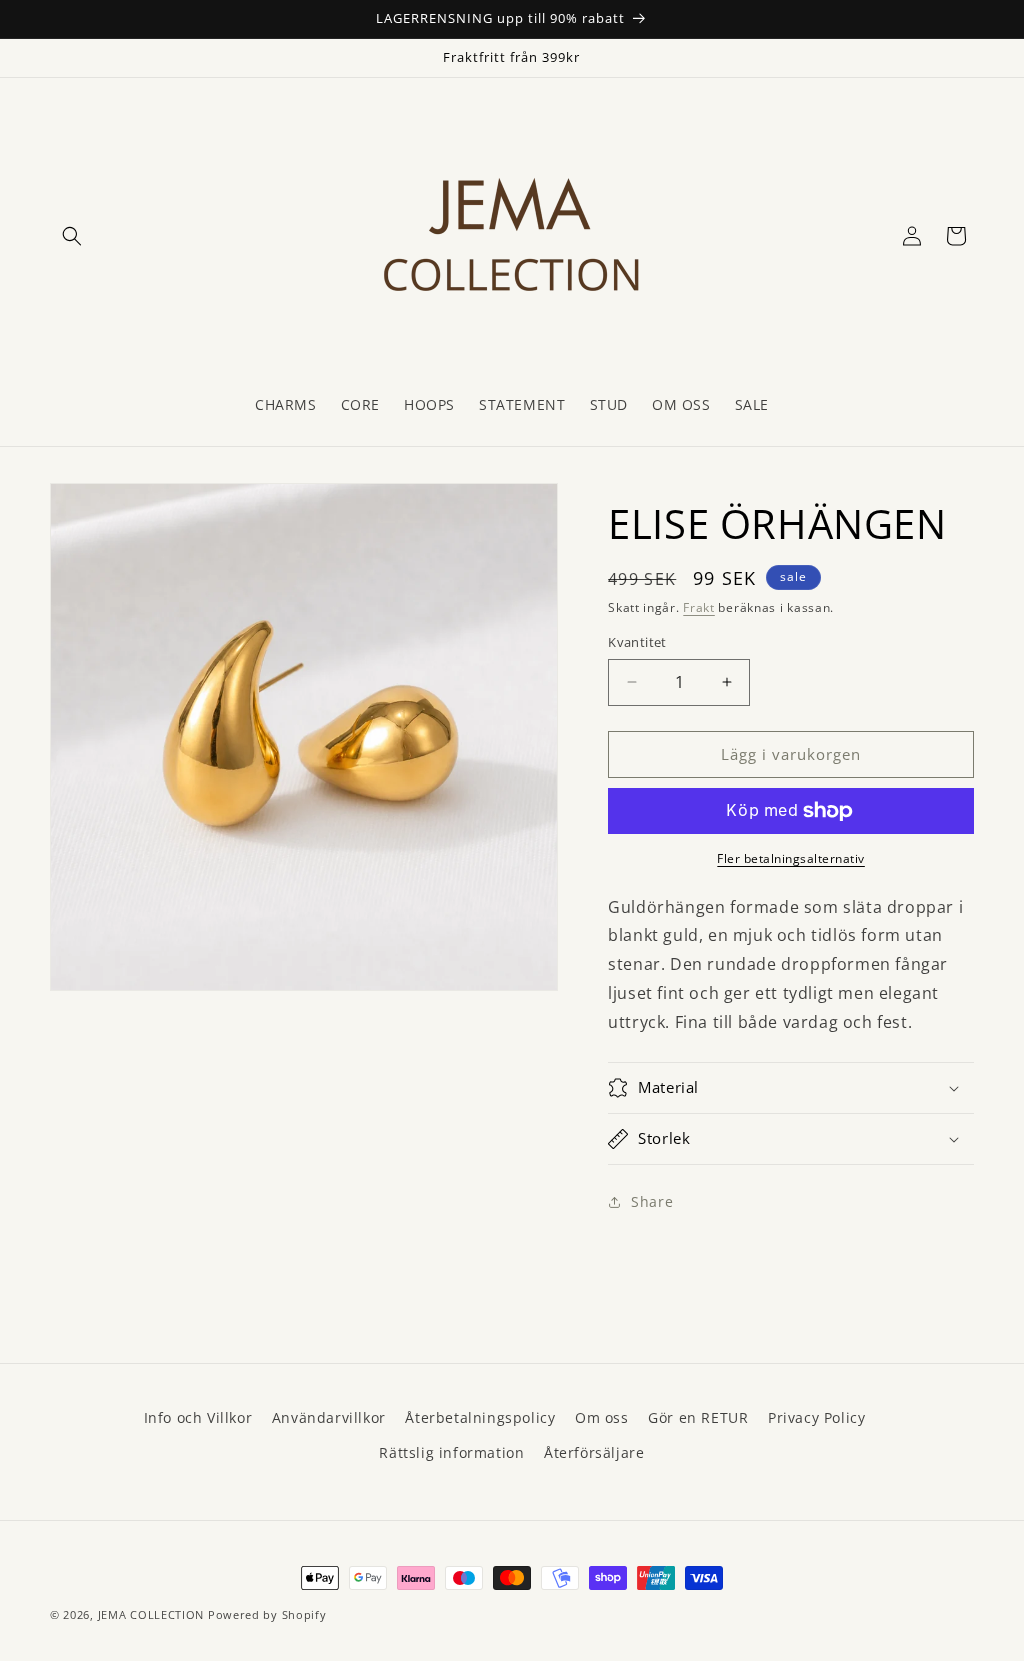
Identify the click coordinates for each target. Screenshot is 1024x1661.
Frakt (699, 607)
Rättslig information (451, 1452)
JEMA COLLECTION (151, 1614)
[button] (72, 236)
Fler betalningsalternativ (791, 858)
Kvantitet (637, 642)
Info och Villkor (198, 1417)
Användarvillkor (329, 1417)
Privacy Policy (816, 1417)
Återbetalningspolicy (480, 1417)
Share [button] (652, 1201)
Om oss (602, 1417)
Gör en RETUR (698, 1417)
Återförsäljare (594, 1452)
